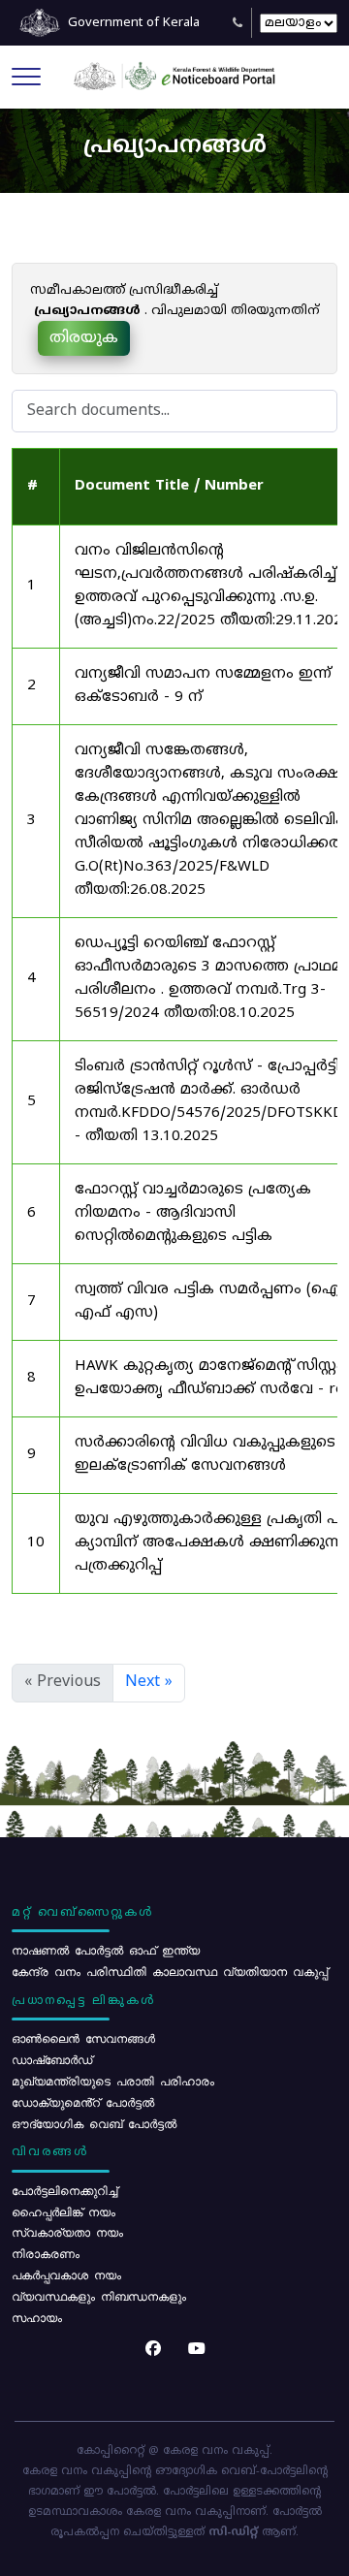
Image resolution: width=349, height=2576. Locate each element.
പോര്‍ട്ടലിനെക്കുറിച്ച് (64, 2190)
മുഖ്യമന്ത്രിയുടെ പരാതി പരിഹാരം (113, 2081)
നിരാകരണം (46, 2253)
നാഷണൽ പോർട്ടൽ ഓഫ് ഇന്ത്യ (106, 1950)
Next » (149, 1682)
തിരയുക (84, 338)
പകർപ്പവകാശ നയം (66, 2274)
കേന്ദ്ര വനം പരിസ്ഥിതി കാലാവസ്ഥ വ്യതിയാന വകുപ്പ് (170, 1971)
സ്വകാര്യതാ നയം (67, 2232)
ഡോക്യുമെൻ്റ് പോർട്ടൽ (83, 2102)
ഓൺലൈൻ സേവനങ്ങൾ (83, 2038)
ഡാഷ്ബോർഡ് (52, 2059)
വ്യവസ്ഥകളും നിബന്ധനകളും (99, 2296)
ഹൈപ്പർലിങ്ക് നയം (63, 2211)
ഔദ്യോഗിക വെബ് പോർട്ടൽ (94, 2123)
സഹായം (37, 2317)
